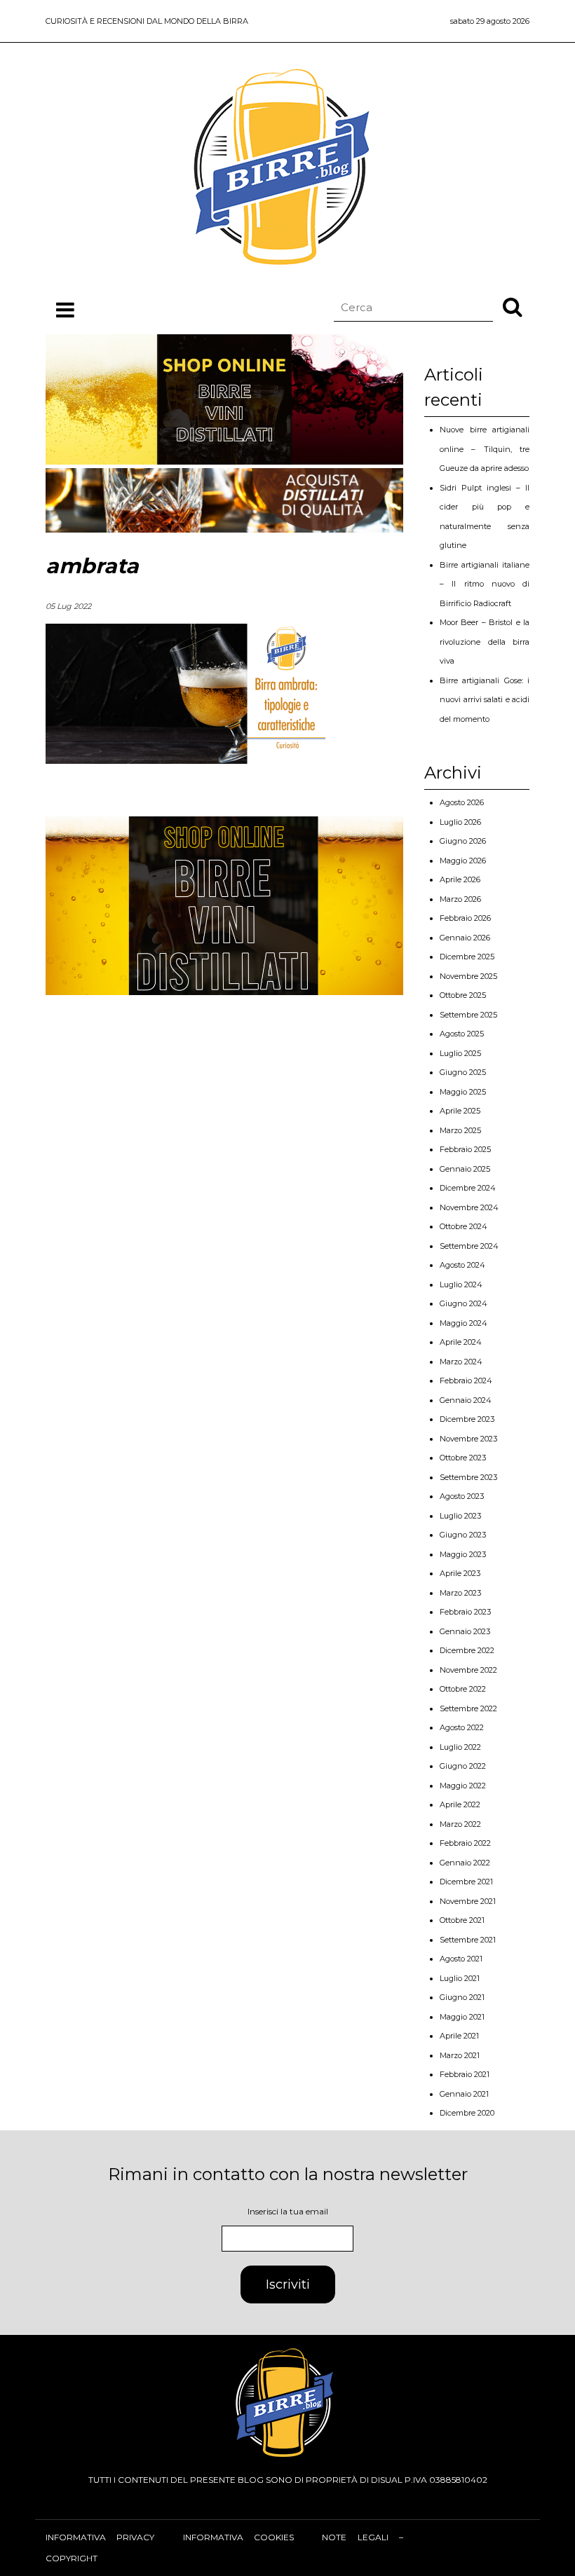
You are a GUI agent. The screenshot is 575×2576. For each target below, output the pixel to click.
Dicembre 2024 (468, 1188)
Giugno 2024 (464, 1303)
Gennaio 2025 (465, 1169)
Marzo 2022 (460, 1824)
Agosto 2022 (462, 1727)
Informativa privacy (100, 2537)
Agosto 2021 (461, 1959)
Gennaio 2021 (464, 2094)
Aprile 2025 (460, 1111)
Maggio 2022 (463, 1786)
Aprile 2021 (459, 2036)
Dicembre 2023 (467, 1419)
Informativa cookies (238, 2537)
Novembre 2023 (468, 1439)
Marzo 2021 (460, 2055)
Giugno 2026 (463, 841)
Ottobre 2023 (463, 1458)
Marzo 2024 (461, 1362)
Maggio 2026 (463, 861)
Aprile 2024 (461, 1342)
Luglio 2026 (460, 822)
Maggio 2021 (462, 2017)
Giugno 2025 (463, 1072)
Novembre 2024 (469, 1207)
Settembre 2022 (468, 1708)
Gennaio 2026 (465, 938)
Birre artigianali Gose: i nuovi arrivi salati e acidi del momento (485, 700)
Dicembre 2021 (466, 1882)
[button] (513, 306)
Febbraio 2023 (465, 1612)
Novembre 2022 (468, 1670)
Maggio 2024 (464, 1323)
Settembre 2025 (468, 1015)
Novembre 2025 (468, 976)
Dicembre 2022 (467, 1650)
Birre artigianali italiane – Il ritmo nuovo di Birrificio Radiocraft (485, 584)
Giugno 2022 (463, 1766)
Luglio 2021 (460, 1978)
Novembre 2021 (468, 1901)
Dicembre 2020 (467, 2113)
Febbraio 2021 (465, 2074)
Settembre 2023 (468, 1477)
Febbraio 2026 (465, 918)
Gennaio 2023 (465, 1631)
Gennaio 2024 (466, 1400)
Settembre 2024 (469, 1246)
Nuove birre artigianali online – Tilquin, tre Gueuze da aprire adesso (485, 449)
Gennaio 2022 (465, 1863)
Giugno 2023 (463, 1535)
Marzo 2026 (460, 899)
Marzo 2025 (460, 1130)
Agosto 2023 (462, 1496)
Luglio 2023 (460, 1516)
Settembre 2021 (468, 1940)
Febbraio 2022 (465, 1843)
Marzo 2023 (460, 1593)
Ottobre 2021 (462, 1920)
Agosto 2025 (462, 1034)
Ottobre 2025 (463, 995)
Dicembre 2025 (467, 957)
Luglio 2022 (460, 1747)
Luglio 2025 (460, 1053)
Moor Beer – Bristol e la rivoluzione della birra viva (485, 642)
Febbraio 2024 (466, 1381)
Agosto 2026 (462, 802)
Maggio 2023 (463, 1554)
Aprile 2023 (460, 1573)
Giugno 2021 (462, 1997)
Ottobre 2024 (464, 1226)
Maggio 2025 (463, 1092)
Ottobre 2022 (463, 1689)
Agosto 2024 (462, 1265)
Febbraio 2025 (465, 1149)
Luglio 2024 (461, 1284)
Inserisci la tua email (288, 2211)
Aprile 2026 (460, 879)
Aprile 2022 (460, 1804)
